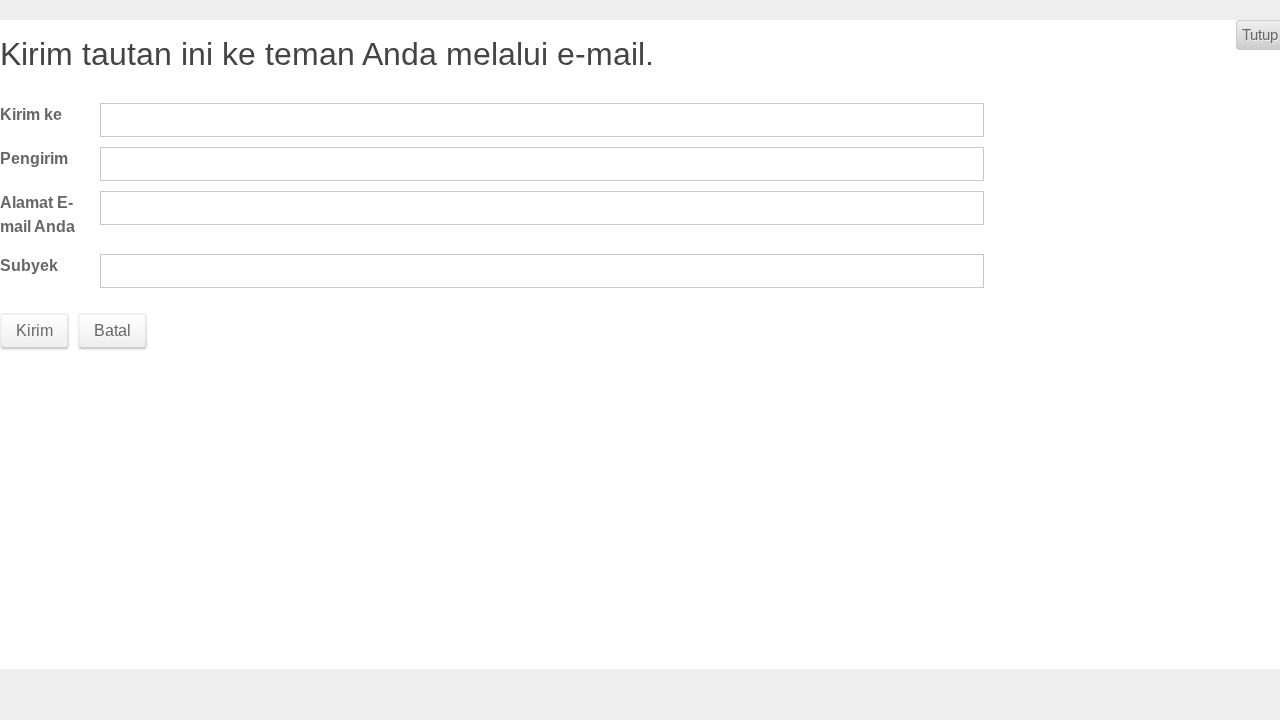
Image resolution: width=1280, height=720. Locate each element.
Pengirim (34, 158)
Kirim (34, 330)
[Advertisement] (670, 509)
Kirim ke (31, 114)
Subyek (29, 265)
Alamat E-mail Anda (37, 214)
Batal (112, 330)
